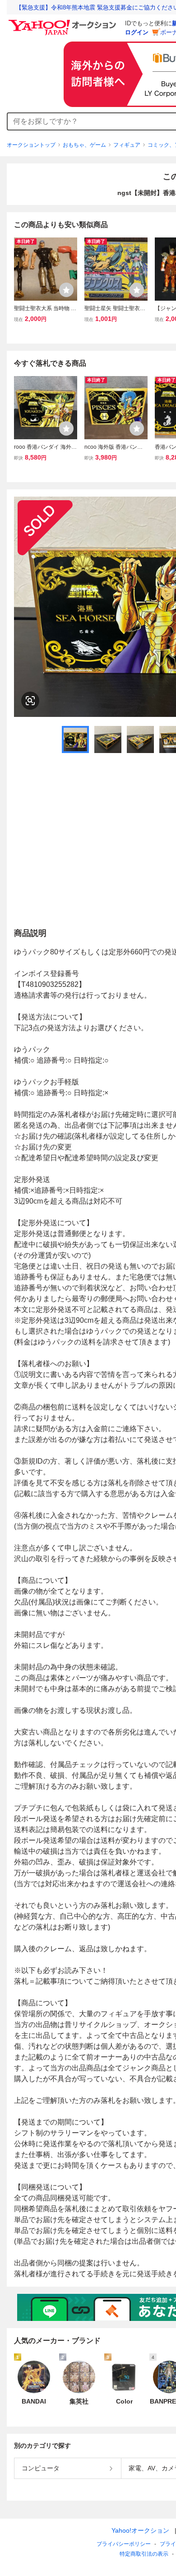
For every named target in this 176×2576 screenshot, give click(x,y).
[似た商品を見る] (30, 701)
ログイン (137, 32)
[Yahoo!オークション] (64, 22)
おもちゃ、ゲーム (84, 145)
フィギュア (127, 145)
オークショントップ (31, 145)
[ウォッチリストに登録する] (66, 290)
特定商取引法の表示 (144, 2554)
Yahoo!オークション (140, 2530)
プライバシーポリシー (124, 2544)
